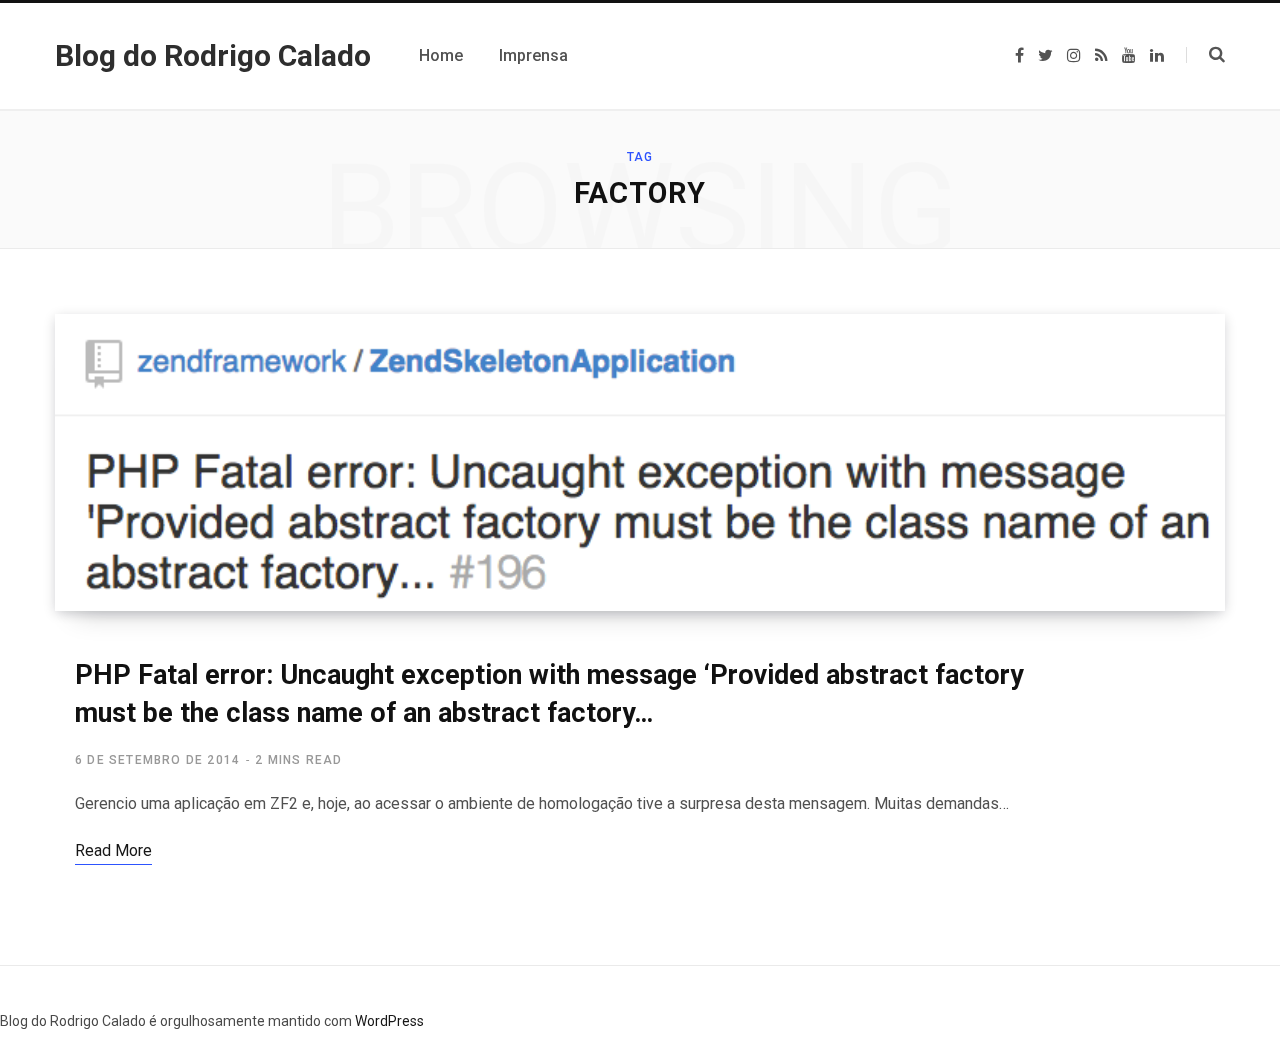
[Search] (1205, 55)
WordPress (389, 1021)
